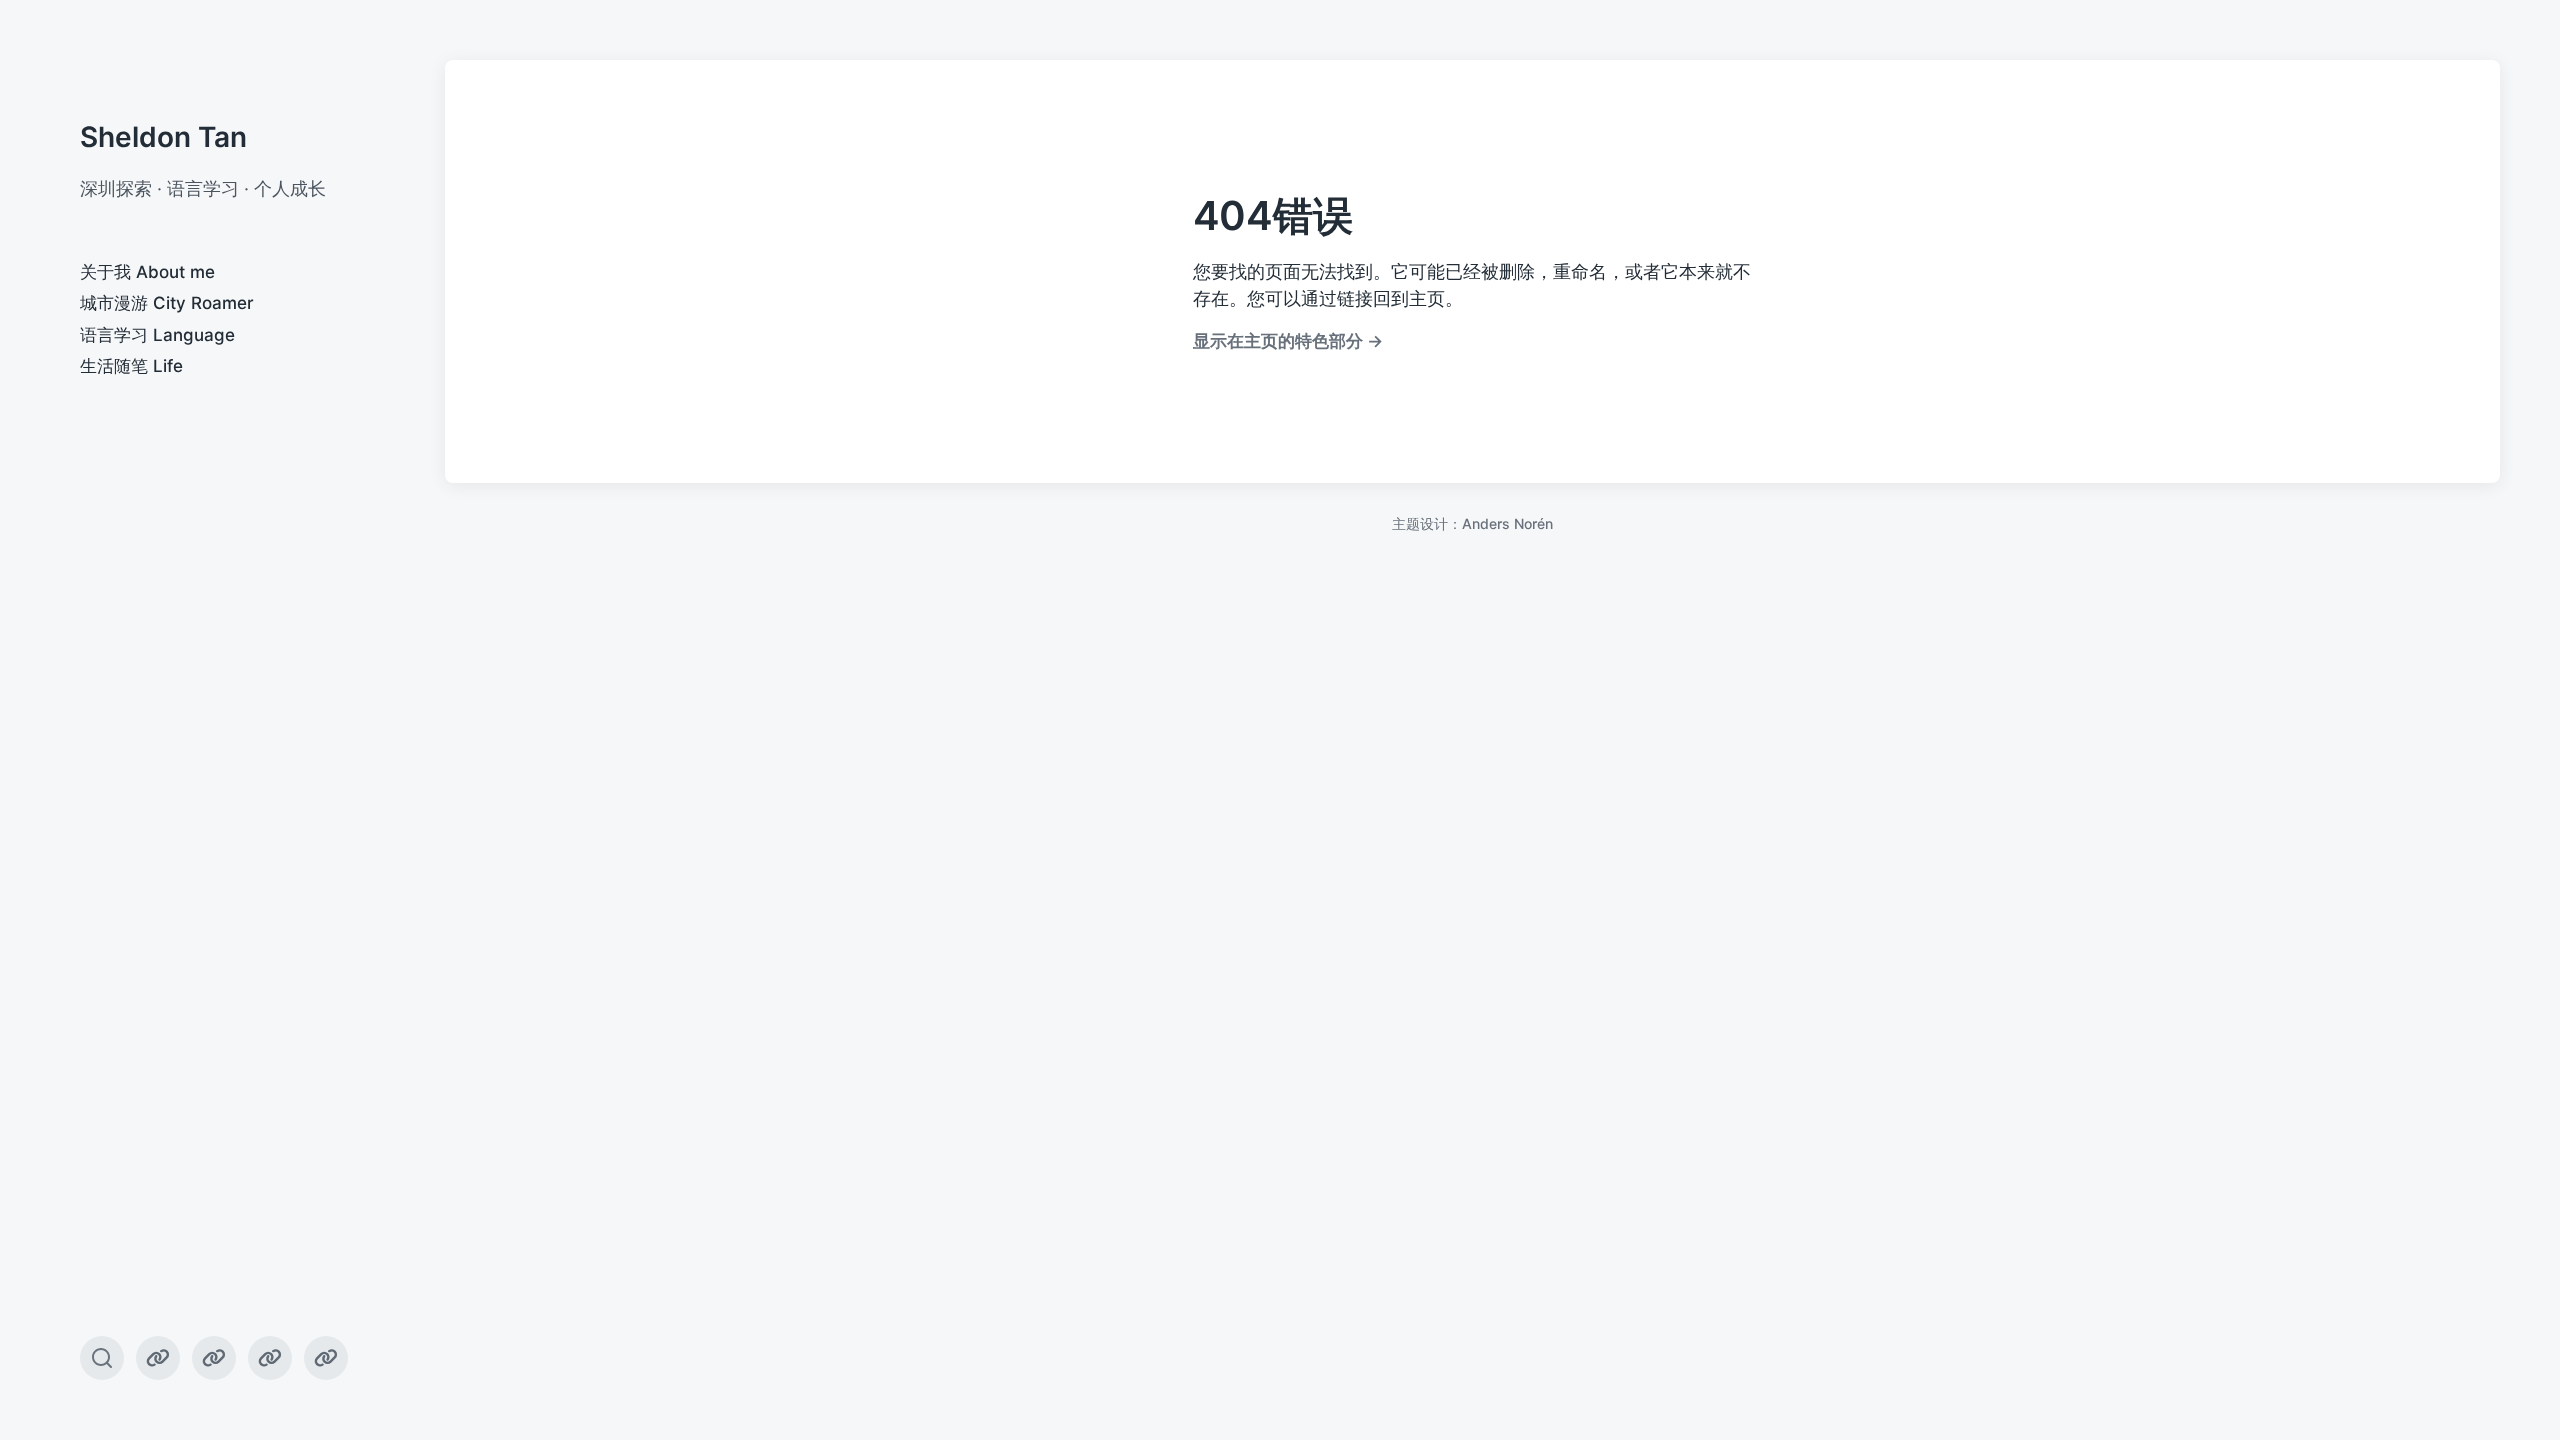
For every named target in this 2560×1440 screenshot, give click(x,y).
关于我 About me (147, 272)
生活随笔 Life (131, 366)
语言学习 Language (157, 335)
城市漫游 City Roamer (167, 303)
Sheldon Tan (163, 137)
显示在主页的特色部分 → (1288, 340)
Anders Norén (1507, 523)
